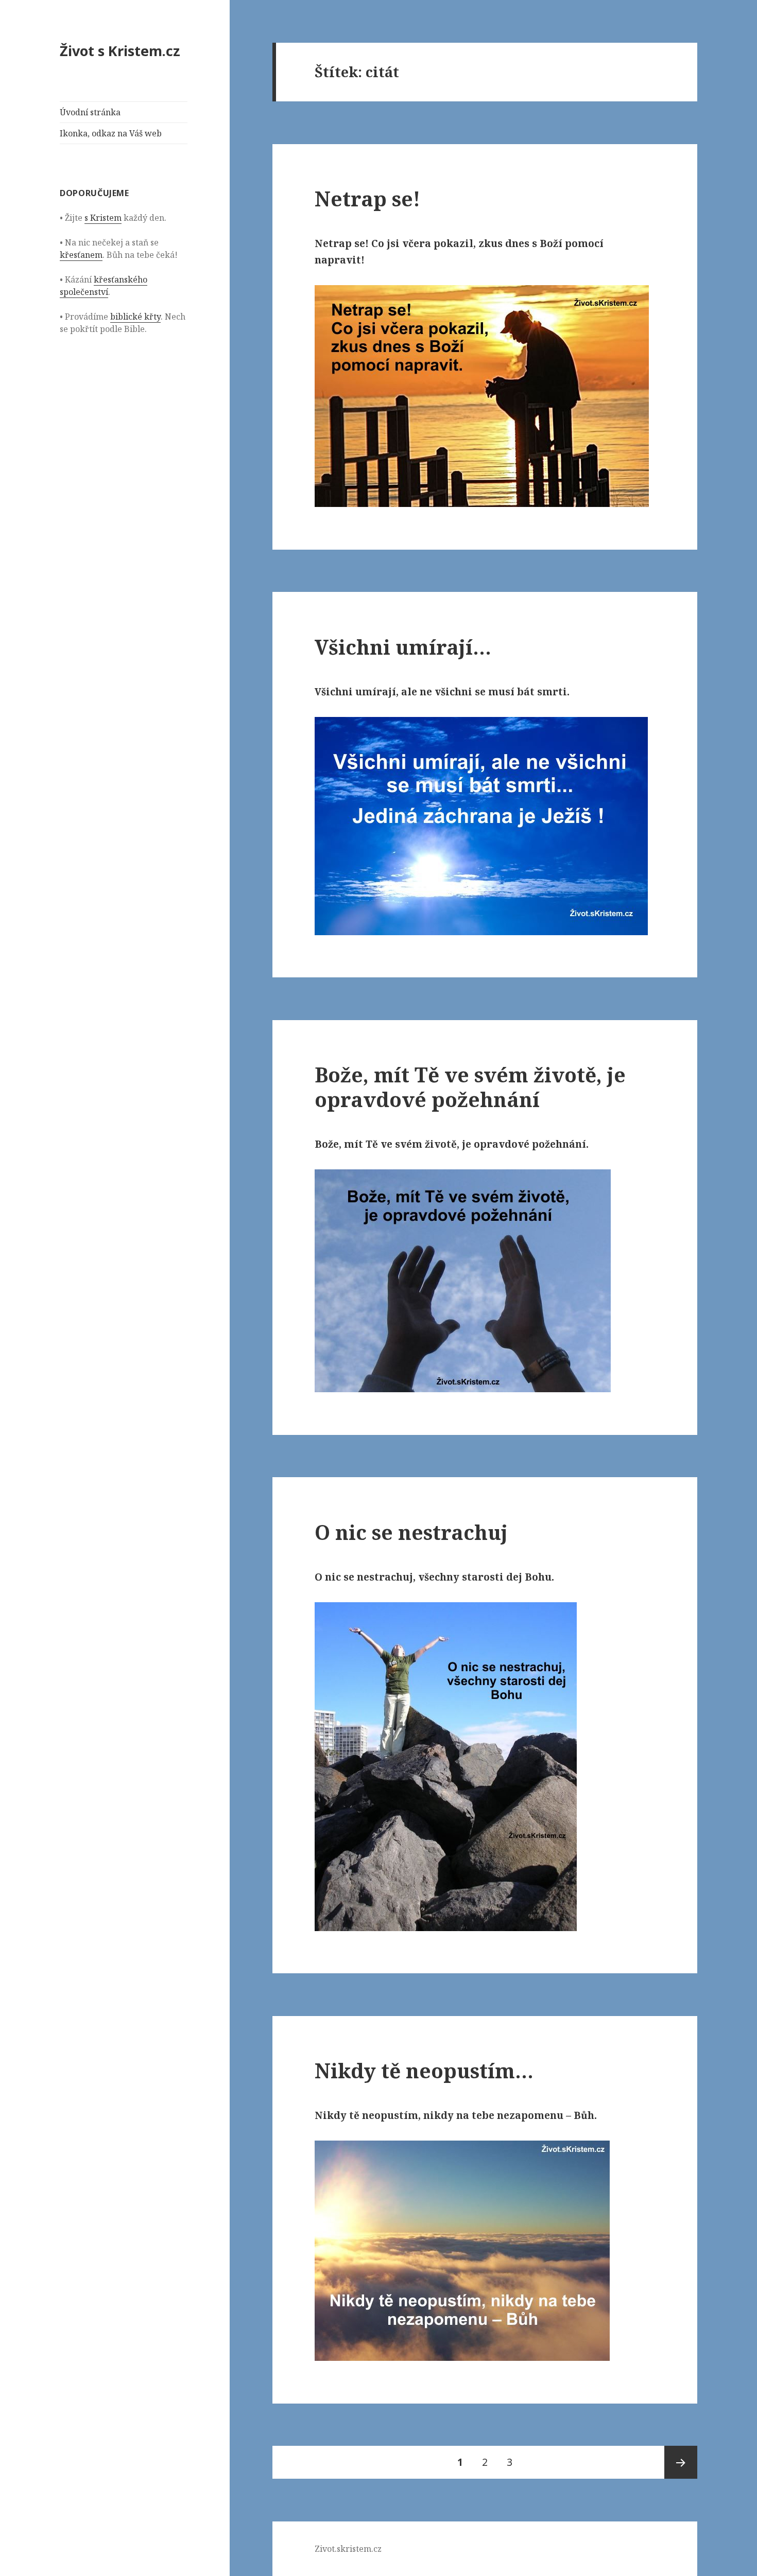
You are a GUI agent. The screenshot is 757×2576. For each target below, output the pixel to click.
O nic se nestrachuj (411, 1532)
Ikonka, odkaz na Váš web (111, 133)
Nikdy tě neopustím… (424, 2070)
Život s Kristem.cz (120, 51)
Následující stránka (681, 2462)
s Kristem (103, 218)
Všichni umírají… (403, 647)
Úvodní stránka (90, 112)
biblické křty (135, 317)
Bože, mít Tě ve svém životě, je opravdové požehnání (470, 1087)
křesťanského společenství (104, 286)
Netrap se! (367, 198)
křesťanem (81, 255)
